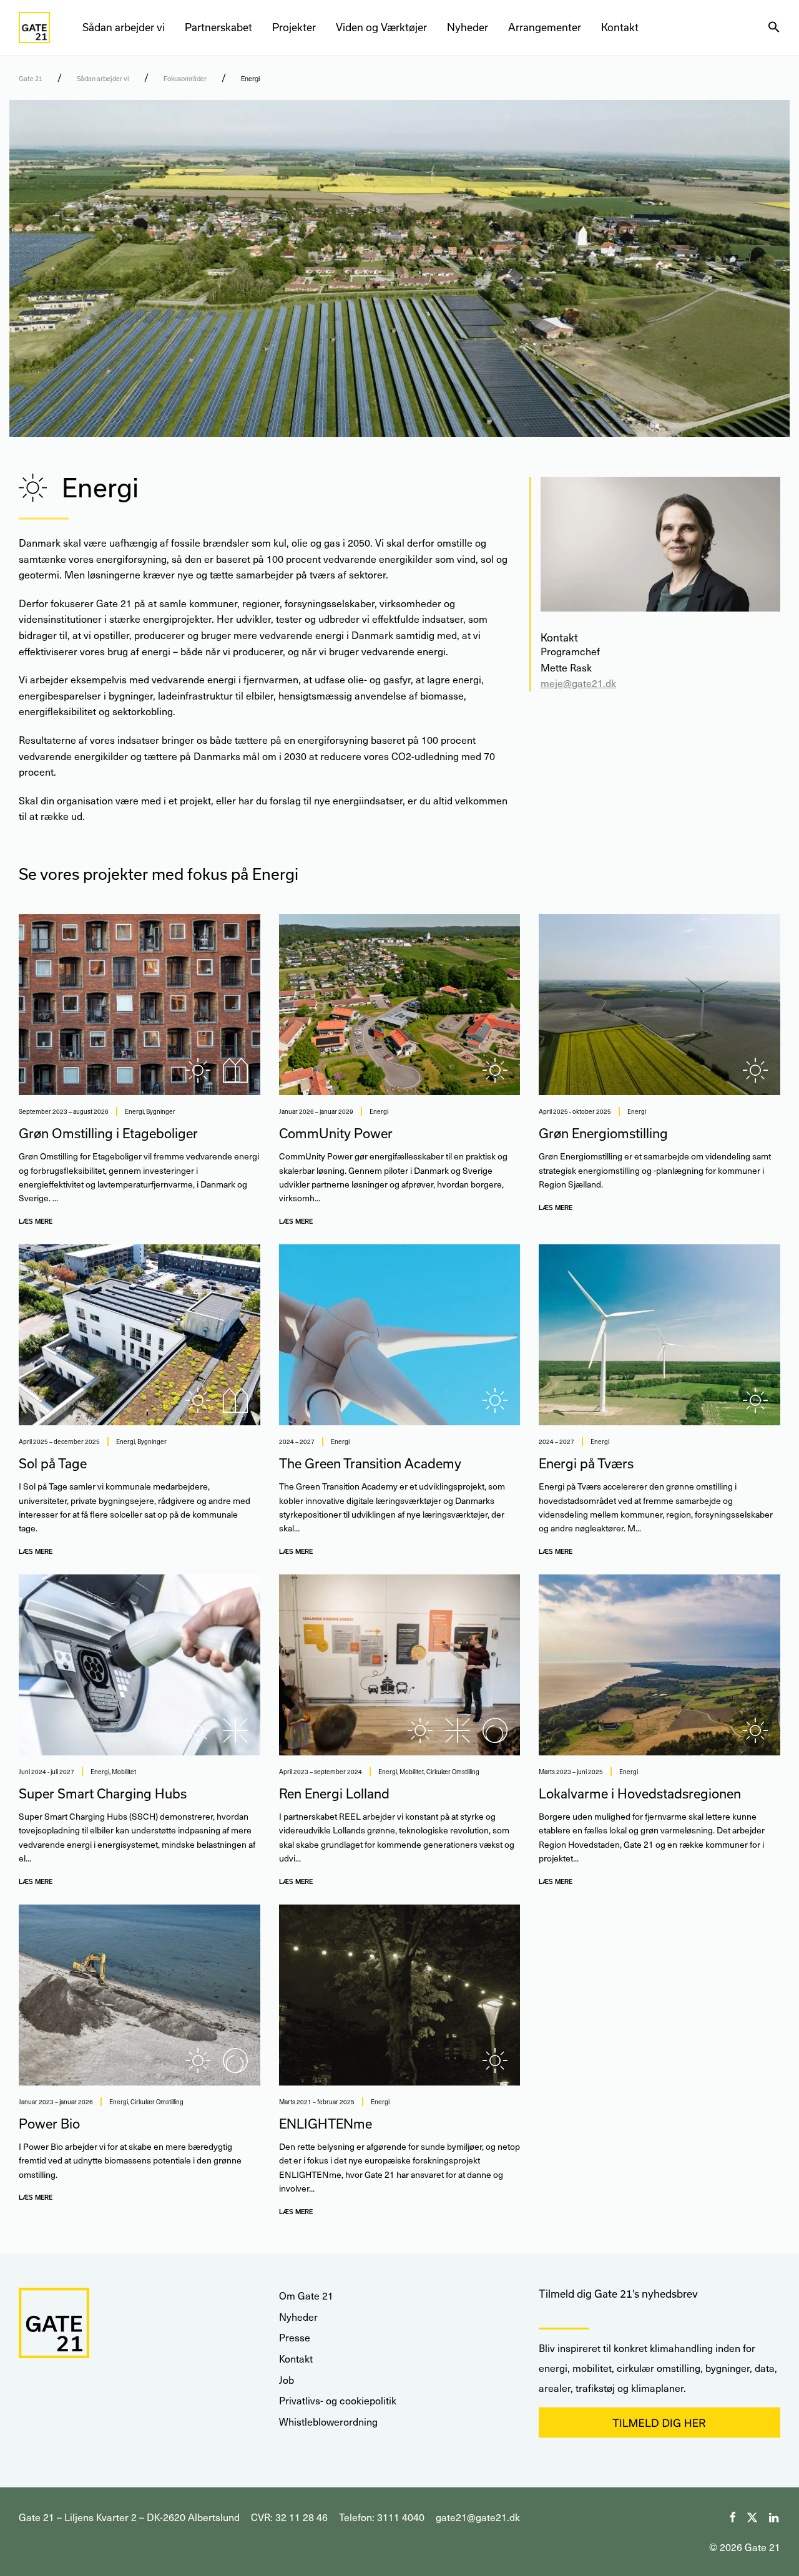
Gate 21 (31, 79)
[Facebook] (732, 2516)
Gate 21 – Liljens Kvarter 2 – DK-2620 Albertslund (129, 2517)
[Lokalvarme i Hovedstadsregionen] (659, 1665)
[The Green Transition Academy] (400, 1335)
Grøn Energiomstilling (603, 1133)
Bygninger (161, 1111)
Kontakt (620, 27)
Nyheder (468, 27)
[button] (774, 27)
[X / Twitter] (752, 2516)
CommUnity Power (336, 1133)
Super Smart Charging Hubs (103, 1793)
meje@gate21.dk (578, 683)
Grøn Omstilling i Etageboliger (108, 1133)
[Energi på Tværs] (659, 1335)
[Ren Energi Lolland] (400, 1665)
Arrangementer (545, 27)
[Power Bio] (140, 1995)
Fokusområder (185, 79)
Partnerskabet (218, 27)
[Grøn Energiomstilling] (659, 1005)
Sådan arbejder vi (124, 27)
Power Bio (49, 2124)
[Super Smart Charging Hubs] (140, 1665)
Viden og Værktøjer (381, 27)
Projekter (294, 27)
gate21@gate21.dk (478, 2517)
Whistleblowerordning (328, 2422)
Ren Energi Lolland (334, 1793)
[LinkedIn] (775, 2516)
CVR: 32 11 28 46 (289, 2517)
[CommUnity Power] (400, 1005)
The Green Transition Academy (370, 1463)
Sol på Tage (53, 1463)
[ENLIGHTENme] (400, 1995)
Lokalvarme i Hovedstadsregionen (640, 1793)
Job (287, 2380)
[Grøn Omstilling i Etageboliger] (140, 1005)
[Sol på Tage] (140, 1335)
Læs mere (36, 1221)
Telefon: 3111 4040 (382, 2517)
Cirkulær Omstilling (453, 1772)
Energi (134, 1111)
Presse (295, 2337)
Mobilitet (124, 1772)
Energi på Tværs (586, 1463)
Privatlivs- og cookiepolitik (338, 2400)
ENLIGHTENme (326, 2124)
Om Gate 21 (306, 2295)
